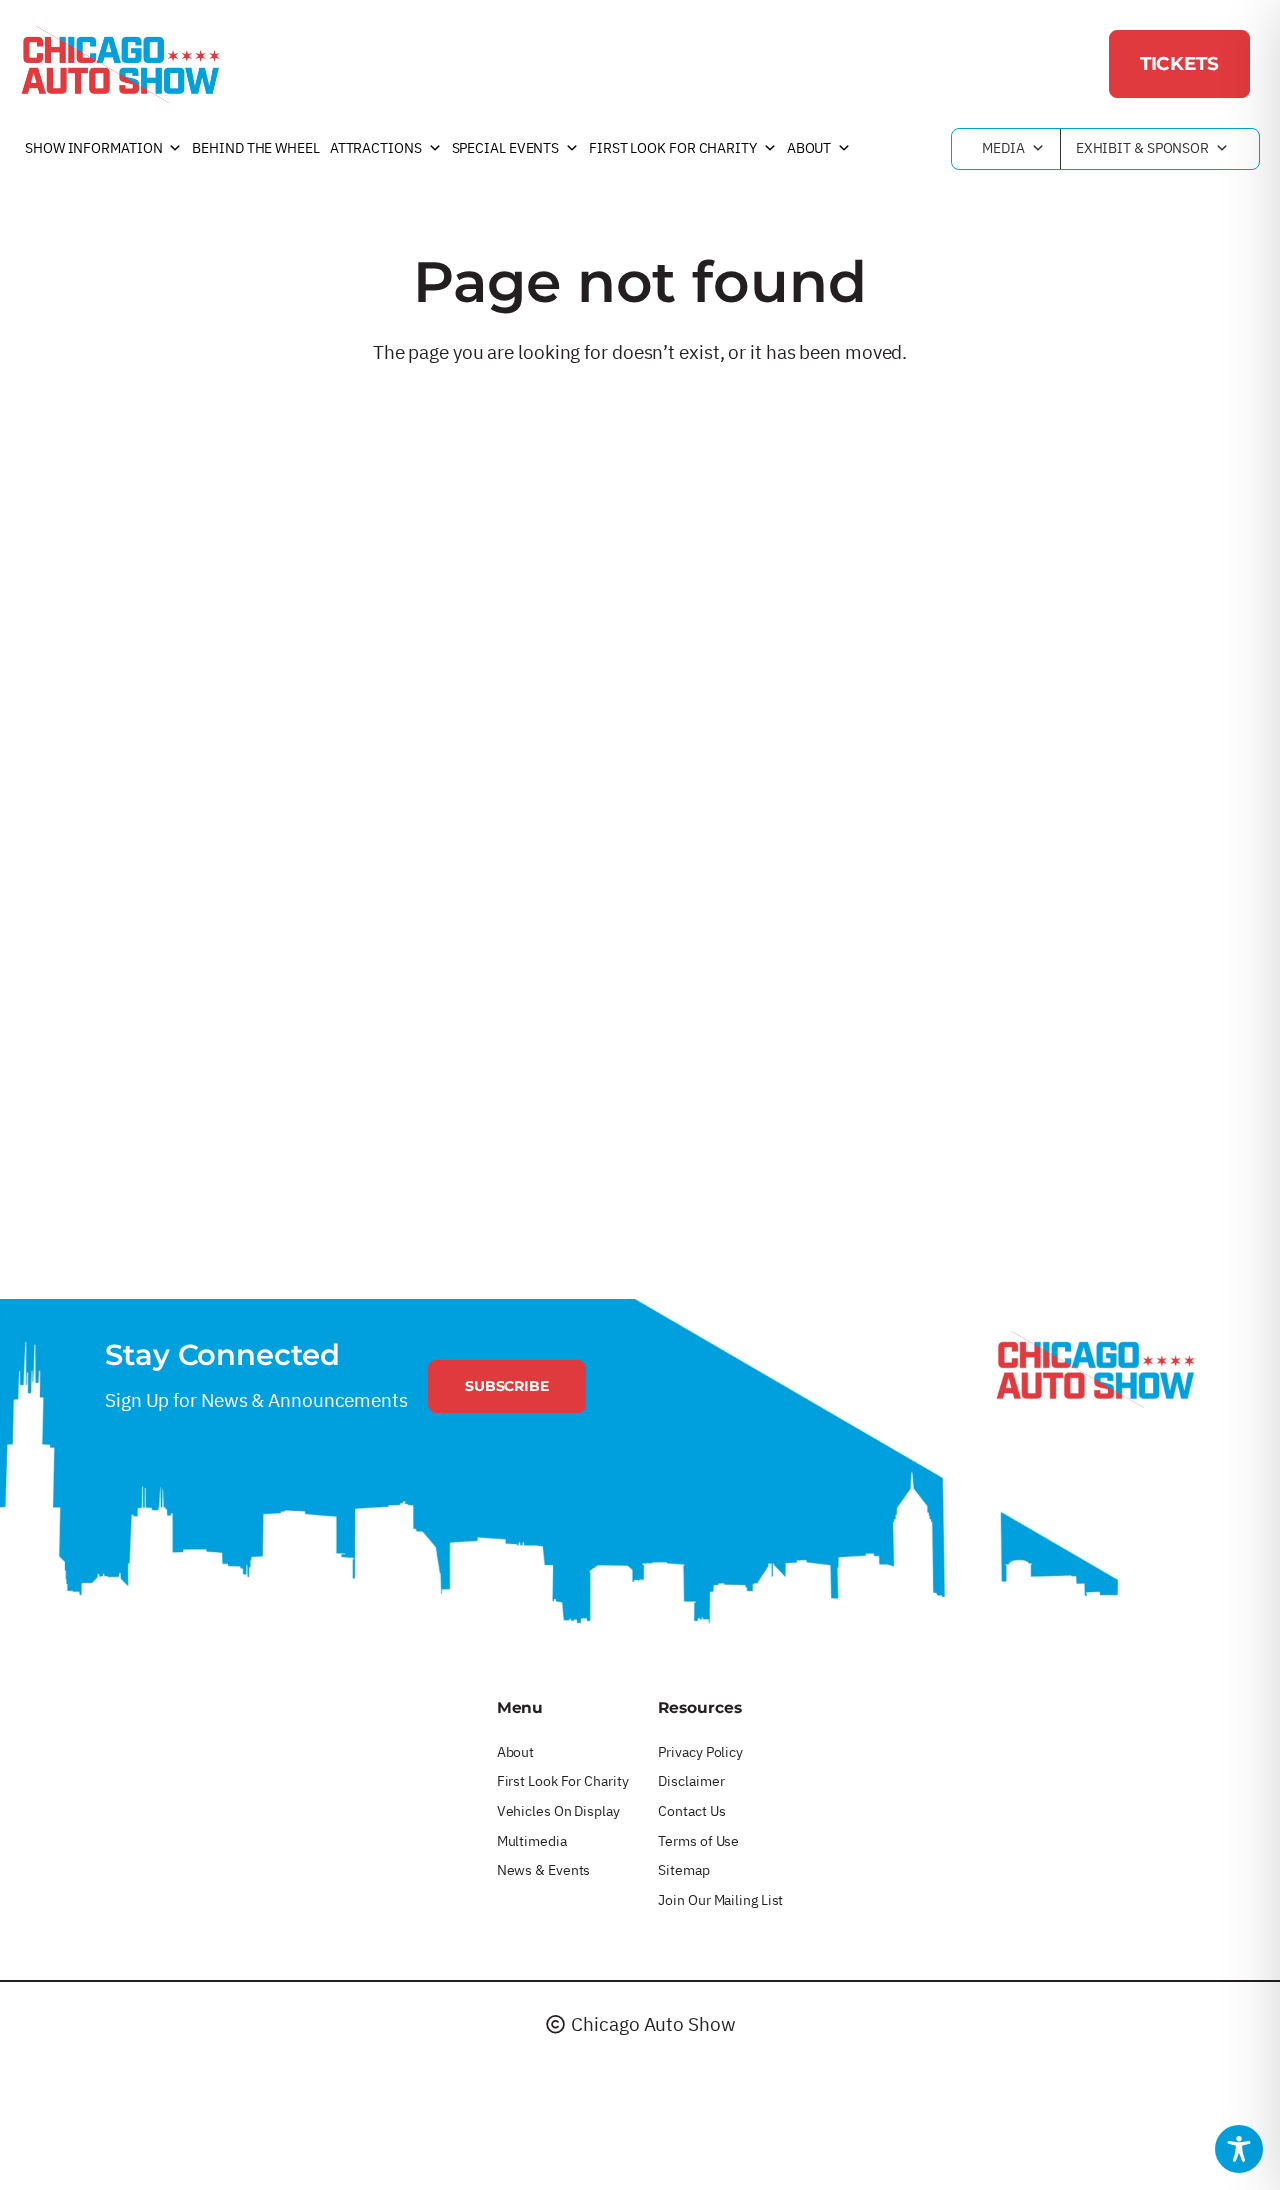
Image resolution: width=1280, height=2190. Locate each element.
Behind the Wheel (255, 148)
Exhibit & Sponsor (1142, 148)
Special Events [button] (506, 148)
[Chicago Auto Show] (120, 64)
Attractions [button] (376, 148)
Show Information (93, 148)
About (809, 148)
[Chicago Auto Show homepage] (1095, 1369)
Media (1003, 148)
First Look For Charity (673, 148)
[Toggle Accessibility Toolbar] (1239, 2149)
